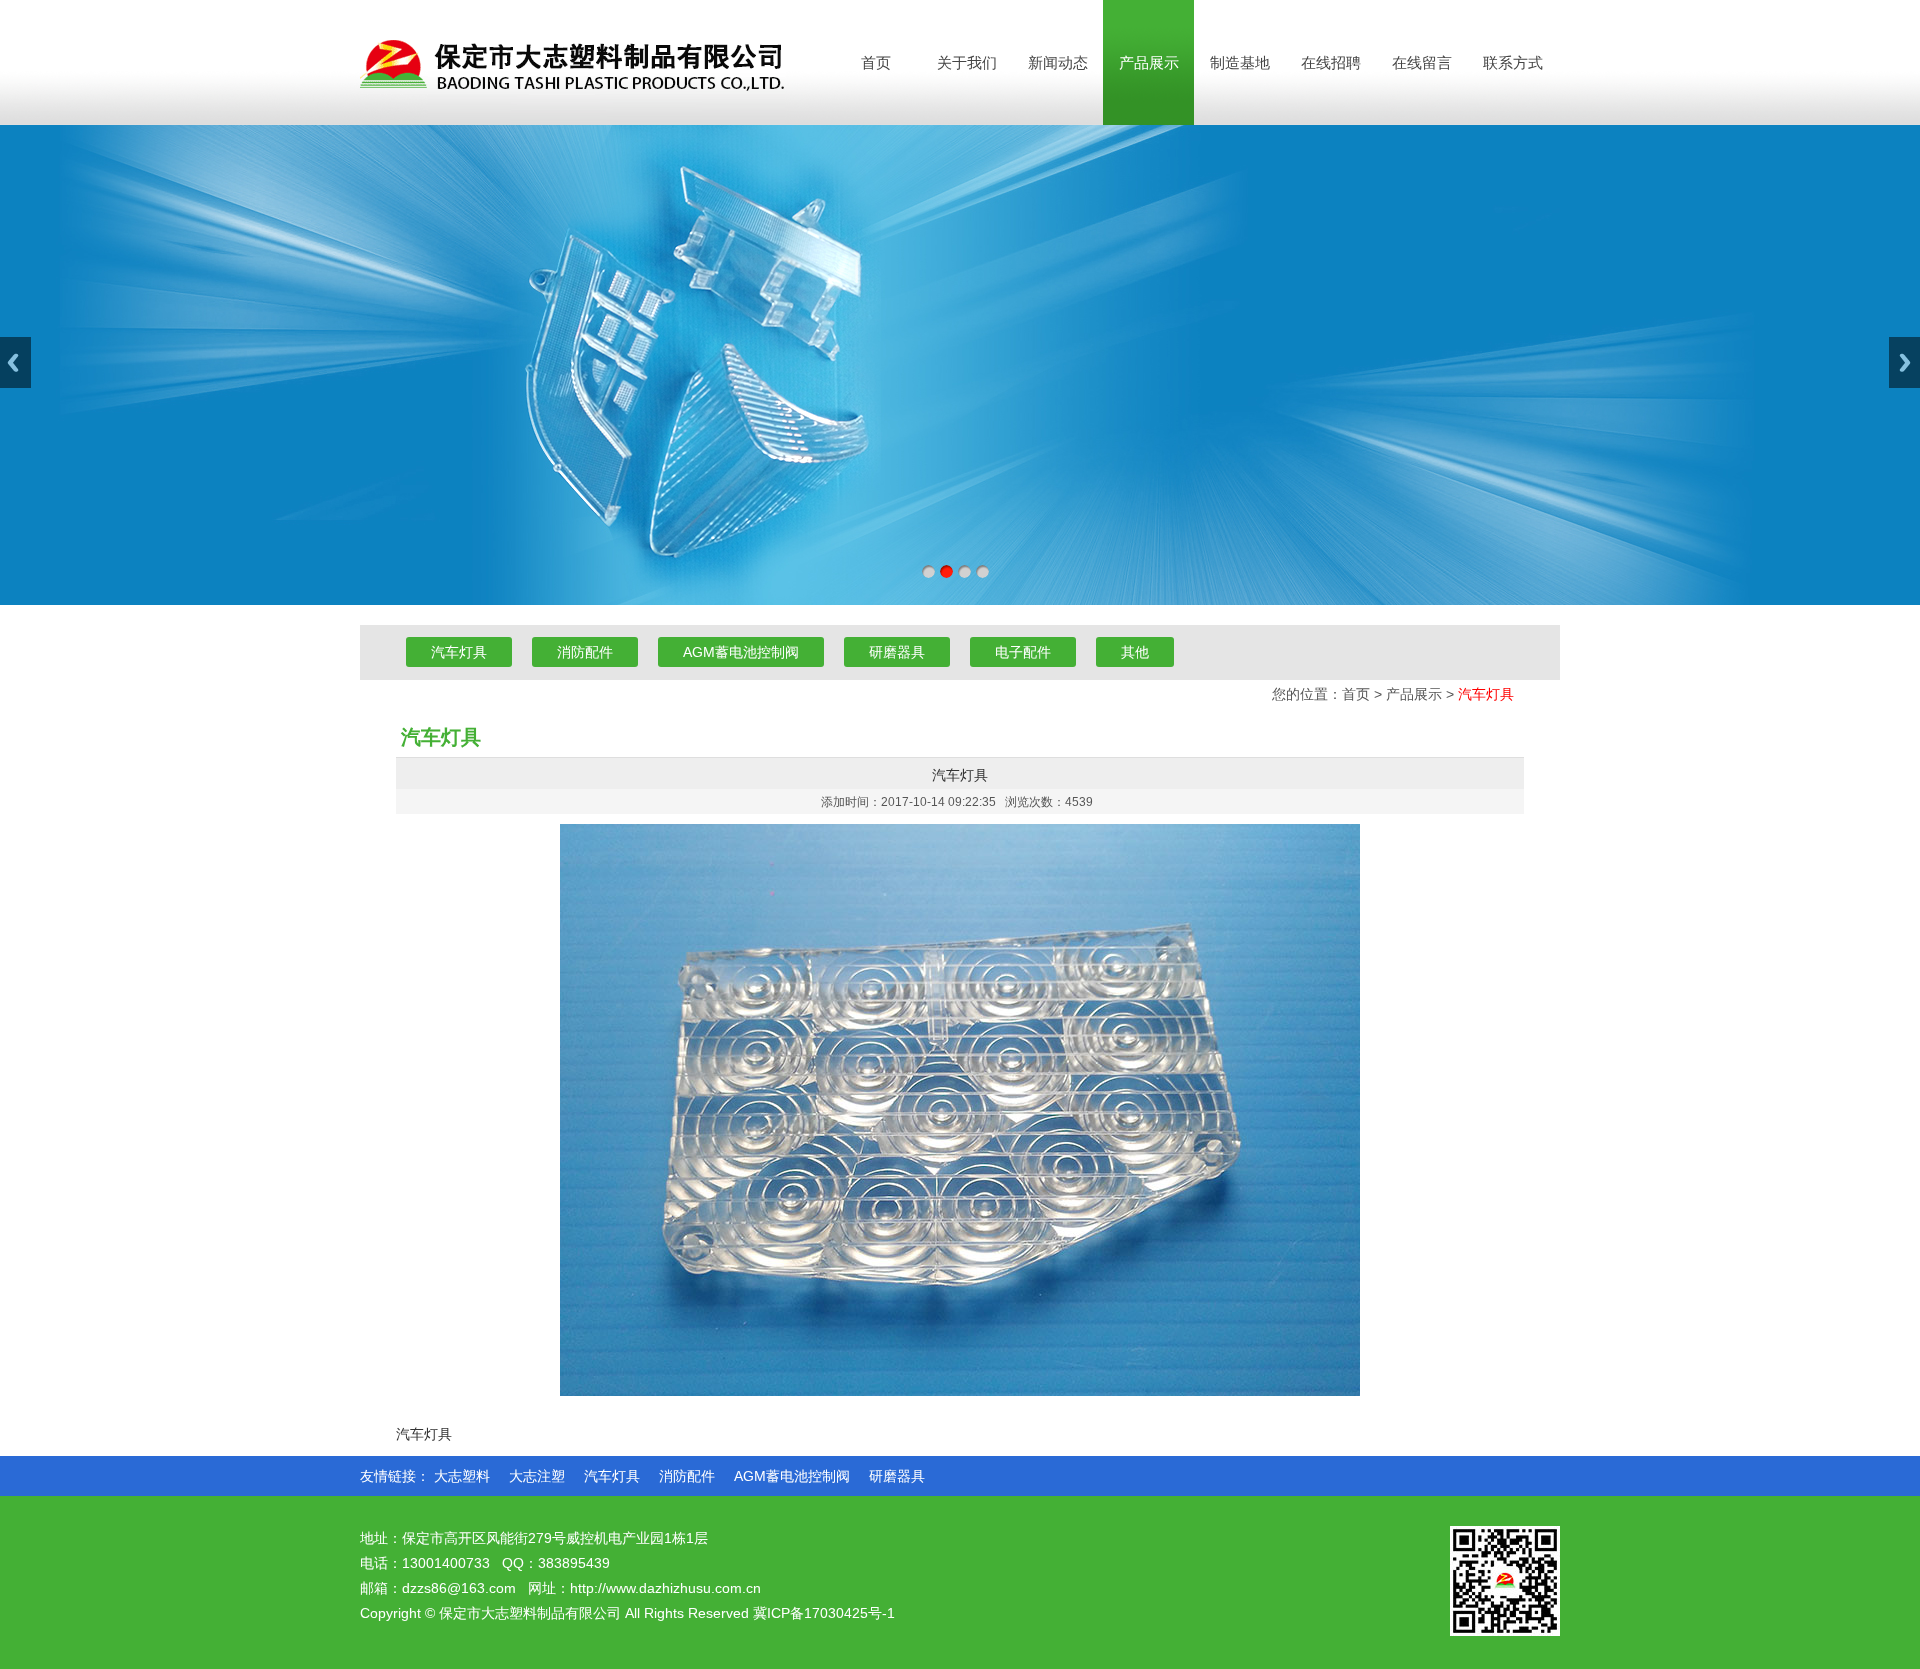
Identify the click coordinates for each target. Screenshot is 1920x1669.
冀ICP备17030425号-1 (824, 1613)
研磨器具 (897, 652)
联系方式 (1513, 62)
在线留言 (1422, 62)
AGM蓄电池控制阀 (741, 652)
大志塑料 (462, 1476)
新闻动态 (1058, 62)
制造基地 (1240, 62)
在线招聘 (1331, 62)
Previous (15, 362)
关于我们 (967, 62)
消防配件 (585, 652)
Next (1904, 362)
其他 (1135, 652)
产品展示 (1149, 62)
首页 (876, 62)
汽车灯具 (459, 652)
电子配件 (1023, 652)
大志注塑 (537, 1476)
